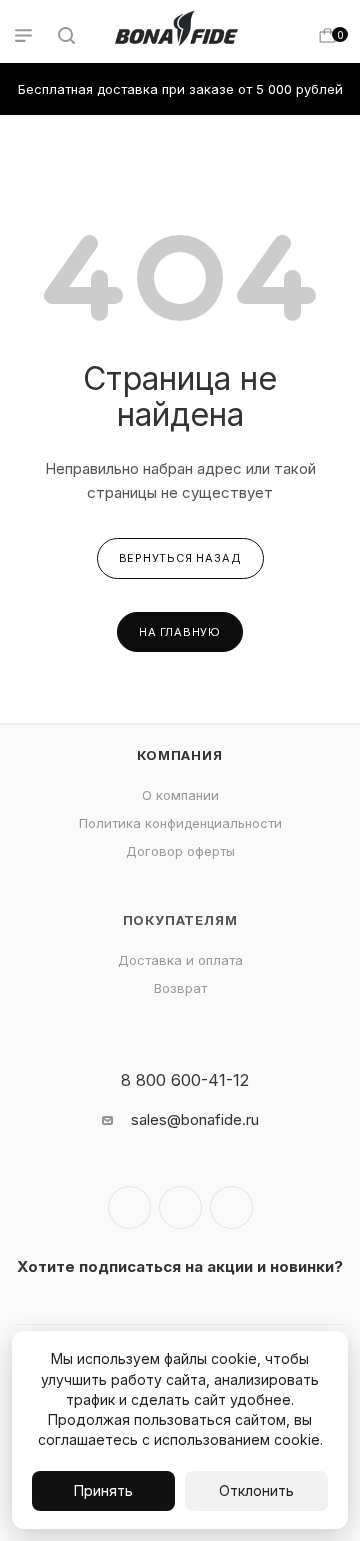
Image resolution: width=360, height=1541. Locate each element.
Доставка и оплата (180, 960)
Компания (179, 755)
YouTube (231, 1207)
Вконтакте (129, 1207)
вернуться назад (180, 558)
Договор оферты (180, 851)
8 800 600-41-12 (185, 1080)
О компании (180, 795)
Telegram (180, 1207)
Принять (103, 1490)
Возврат (180, 988)
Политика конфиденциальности (180, 823)
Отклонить (256, 1490)
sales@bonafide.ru (195, 1119)
